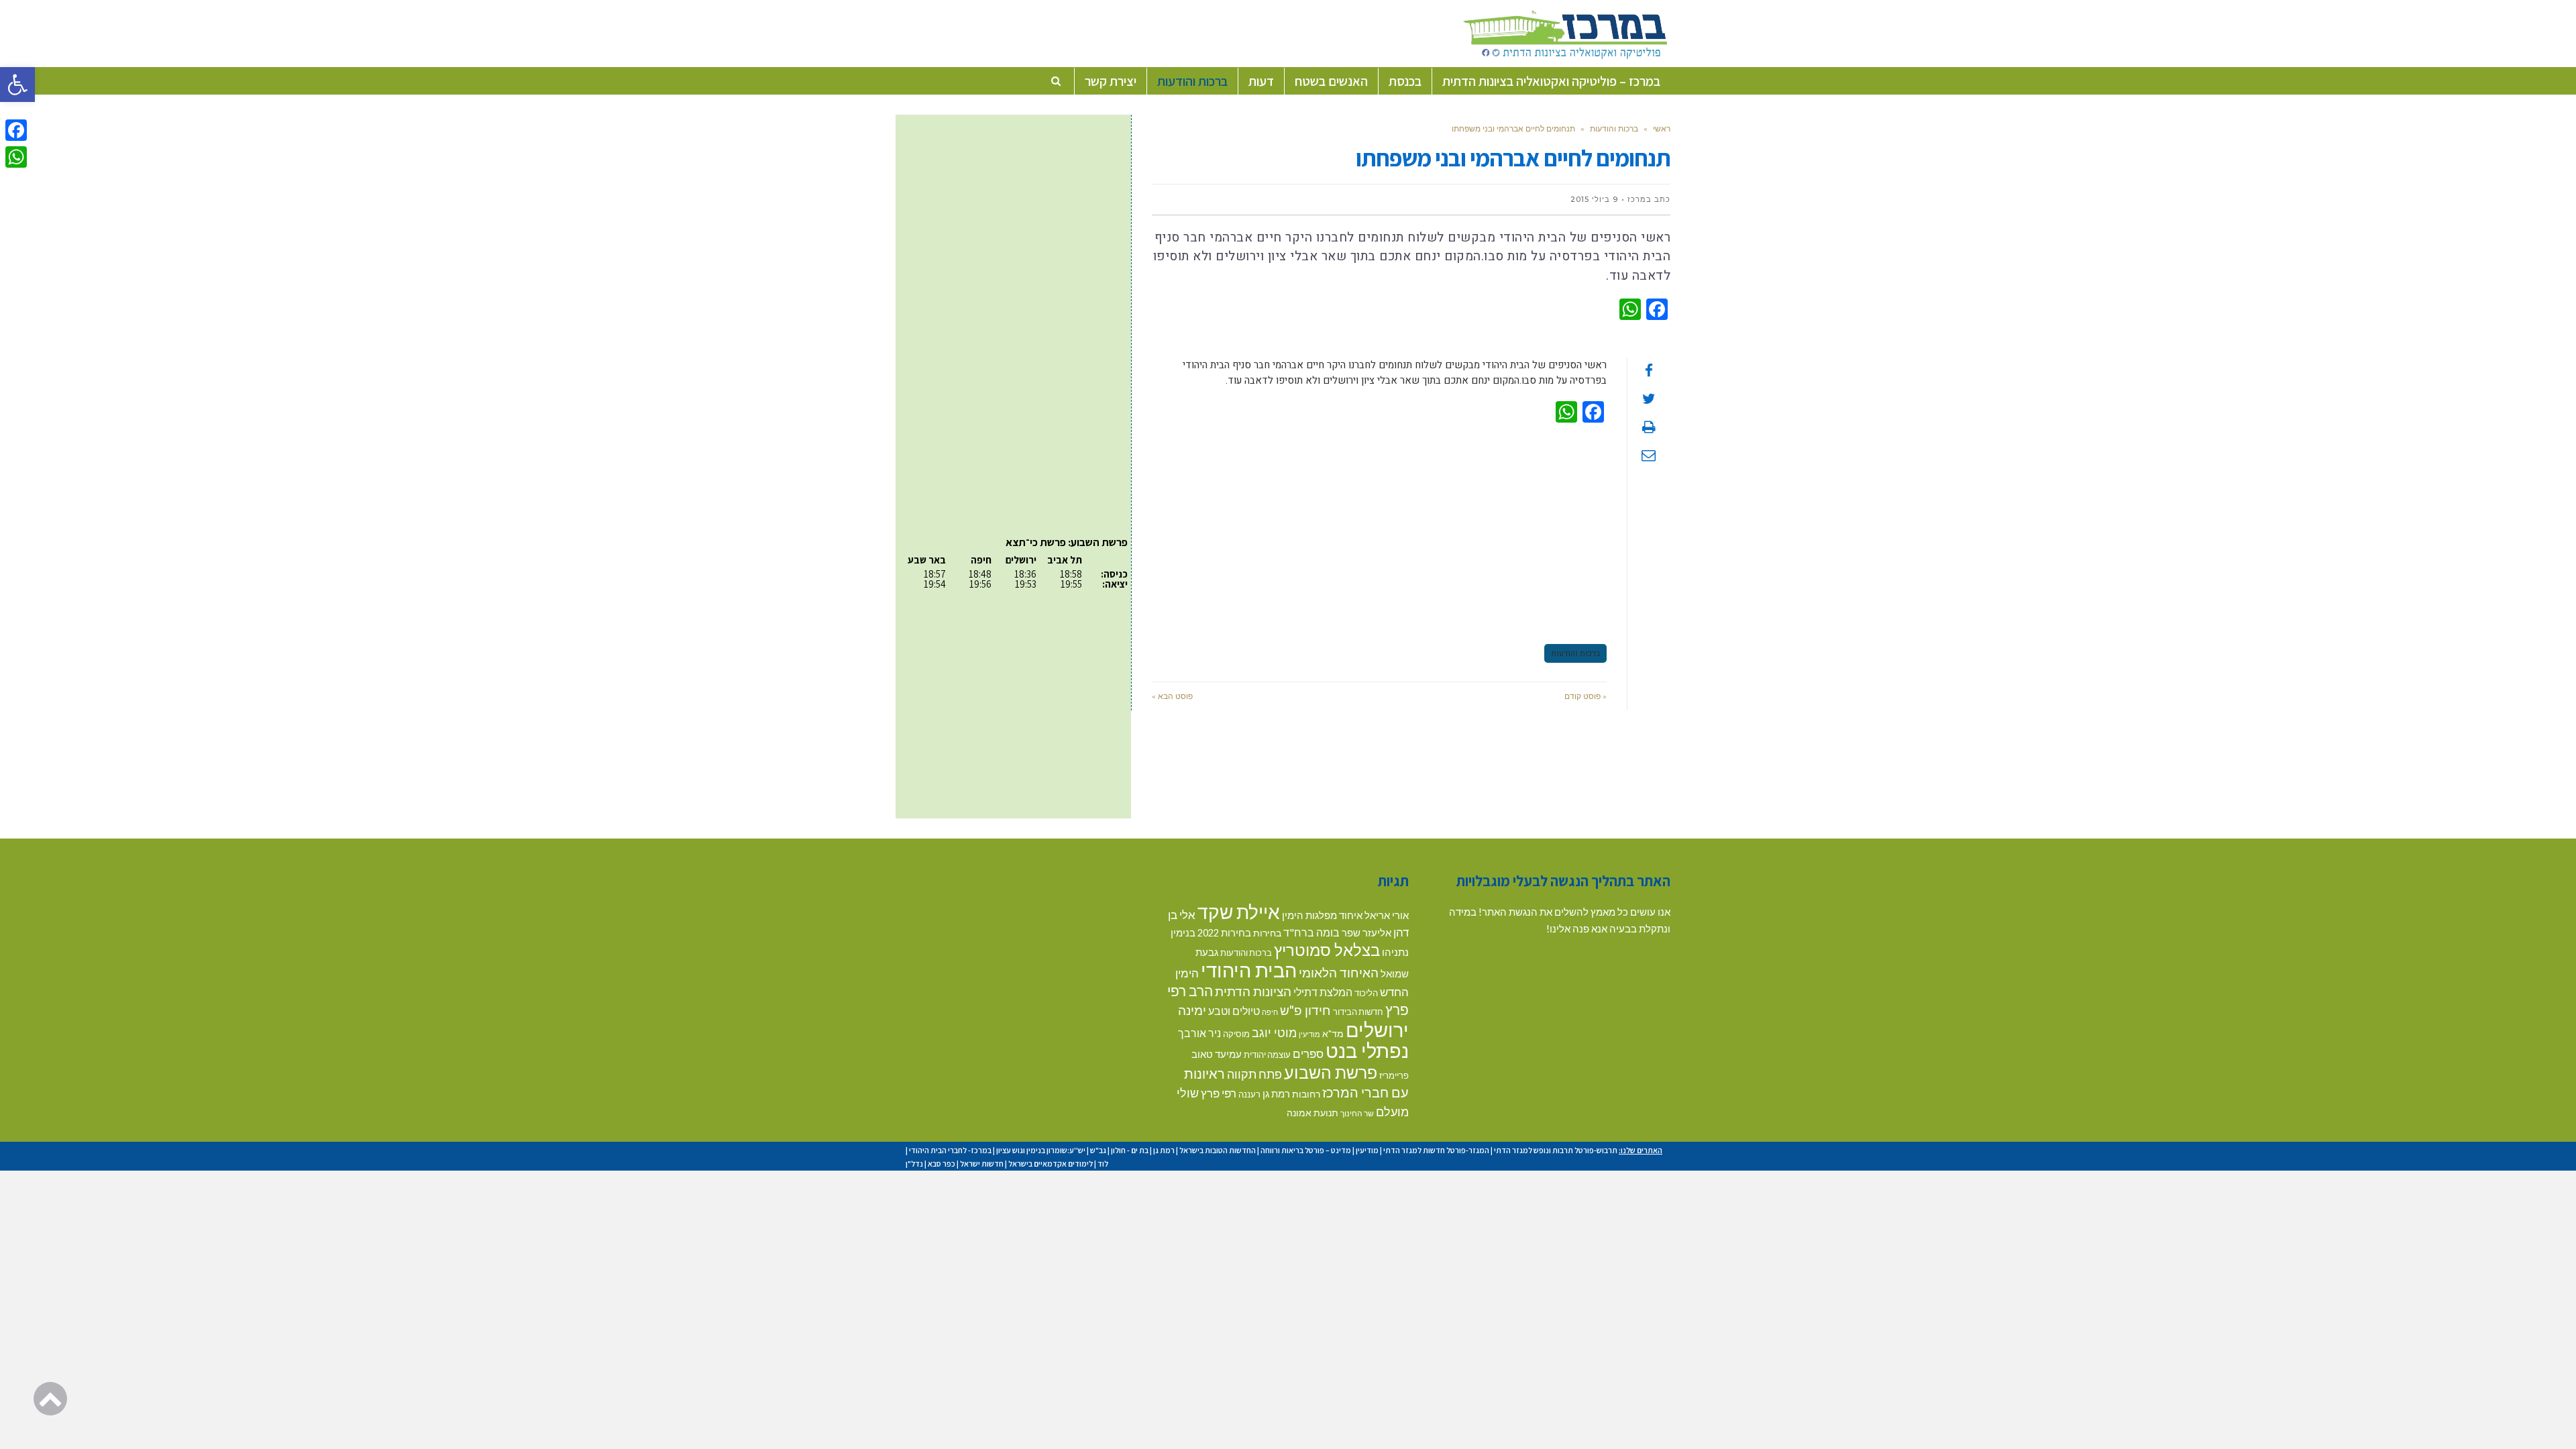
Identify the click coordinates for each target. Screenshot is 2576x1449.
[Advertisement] (1379, 531)
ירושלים (1377, 1029)
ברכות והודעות (1614, 128)
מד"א (1333, 1033)
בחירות (1267, 933)
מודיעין (1309, 1034)
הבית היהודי (1249, 970)
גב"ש (1098, 1150)
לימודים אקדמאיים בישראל (1051, 1164)
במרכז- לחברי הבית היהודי (950, 1150)
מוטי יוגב (1274, 1032)
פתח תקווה (1254, 1074)
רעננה (1249, 1094)
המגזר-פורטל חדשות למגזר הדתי (1436, 1150)
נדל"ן (914, 1164)
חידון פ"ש (1305, 1010)
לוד (1103, 1164)
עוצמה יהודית (1267, 1055)
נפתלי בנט (1367, 1051)
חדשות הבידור (1358, 1012)
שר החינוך (1357, 1113)
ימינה (1192, 1010)
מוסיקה (1236, 1034)
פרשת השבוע (1331, 1072)
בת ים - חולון (1130, 1150)
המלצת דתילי (1323, 992)
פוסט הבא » (1172, 696)
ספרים (1308, 1054)
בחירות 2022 (1224, 933)
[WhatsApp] (16, 157)
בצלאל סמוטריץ (1327, 950)
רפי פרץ (1219, 1093)
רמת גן (1276, 1093)
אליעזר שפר (1366, 932)
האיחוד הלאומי (1339, 972)
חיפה (1270, 1012)
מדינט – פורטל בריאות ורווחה (1306, 1150)
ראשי (1662, 128)
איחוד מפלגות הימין (1322, 915)
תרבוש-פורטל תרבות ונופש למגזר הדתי (1556, 1150)
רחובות (1306, 1094)
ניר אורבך (1199, 1033)
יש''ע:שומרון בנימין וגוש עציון (1041, 1150)
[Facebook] (16, 130)
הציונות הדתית (1253, 991)
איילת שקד (1239, 912)
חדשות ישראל (982, 1164)
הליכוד (1366, 993)
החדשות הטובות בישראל (1218, 1150)
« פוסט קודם (1586, 696)
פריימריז (1394, 1075)
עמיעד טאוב (1217, 1054)
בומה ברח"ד (1311, 932)
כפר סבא (942, 1164)
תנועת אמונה (1312, 1113)
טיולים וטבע (1234, 1011)
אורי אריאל (1387, 915)
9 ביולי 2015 (1594, 199)
